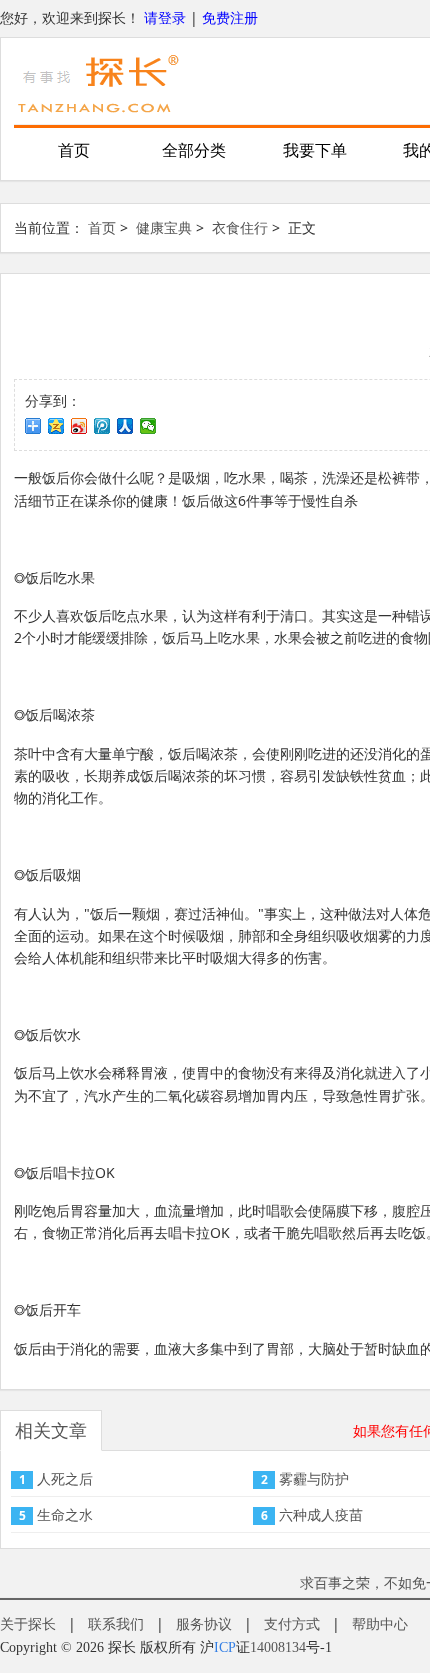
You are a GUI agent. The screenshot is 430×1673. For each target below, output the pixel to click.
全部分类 (194, 150)
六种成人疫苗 (321, 1514)
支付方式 (292, 1623)
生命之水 (65, 1514)
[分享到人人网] (125, 426)
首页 (74, 150)
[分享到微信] (148, 426)
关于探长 (28, 1623)
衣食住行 (240, 227)
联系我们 (116, 1623)
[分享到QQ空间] (56, 426)
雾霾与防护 (314, 1478)
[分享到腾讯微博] (102, 426)
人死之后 (65, 1478)
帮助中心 (380, 1623)
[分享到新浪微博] (79, 426)
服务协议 (204, 1623)
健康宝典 (164, 227)
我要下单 (315, 150)
